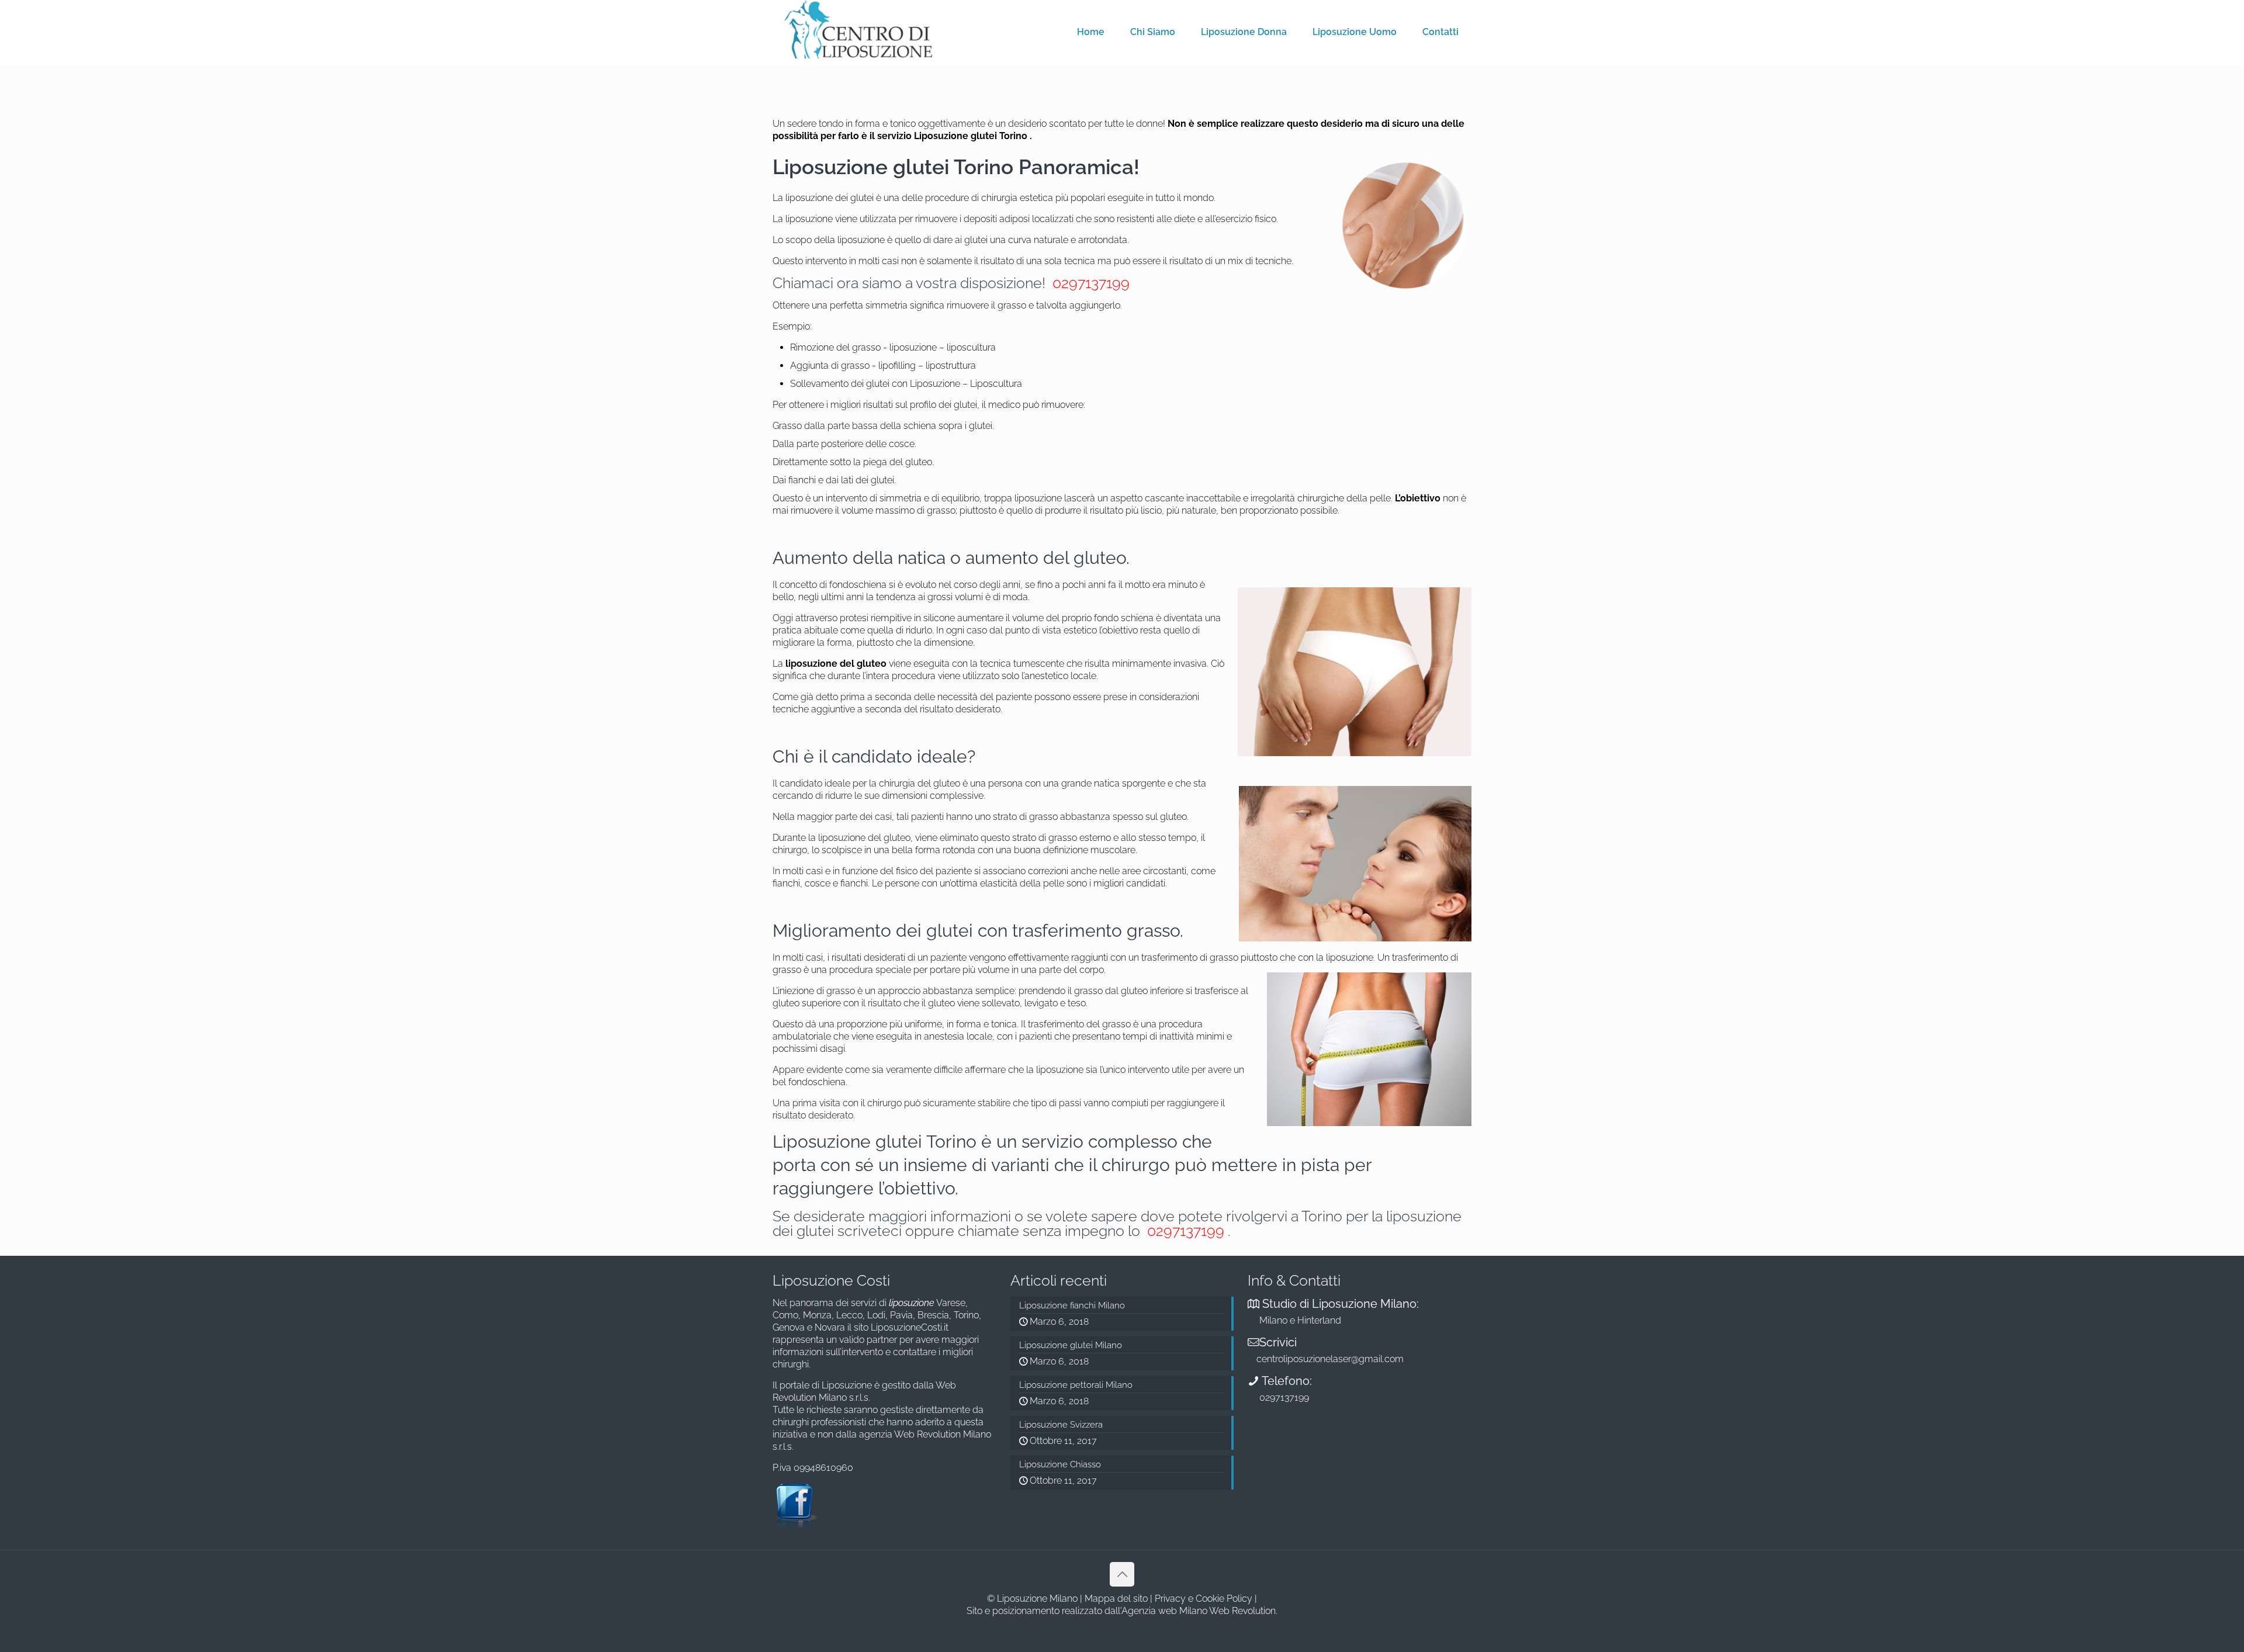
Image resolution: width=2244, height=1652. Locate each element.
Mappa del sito (1116, 1599)
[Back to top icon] (1122, 1574)
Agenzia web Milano (1164, 1611)
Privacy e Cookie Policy (1204, 1599)
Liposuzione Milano (1037, 1599)
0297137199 (1089, 283)
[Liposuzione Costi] (859, 29)
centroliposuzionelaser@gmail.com (1330, 1359)
